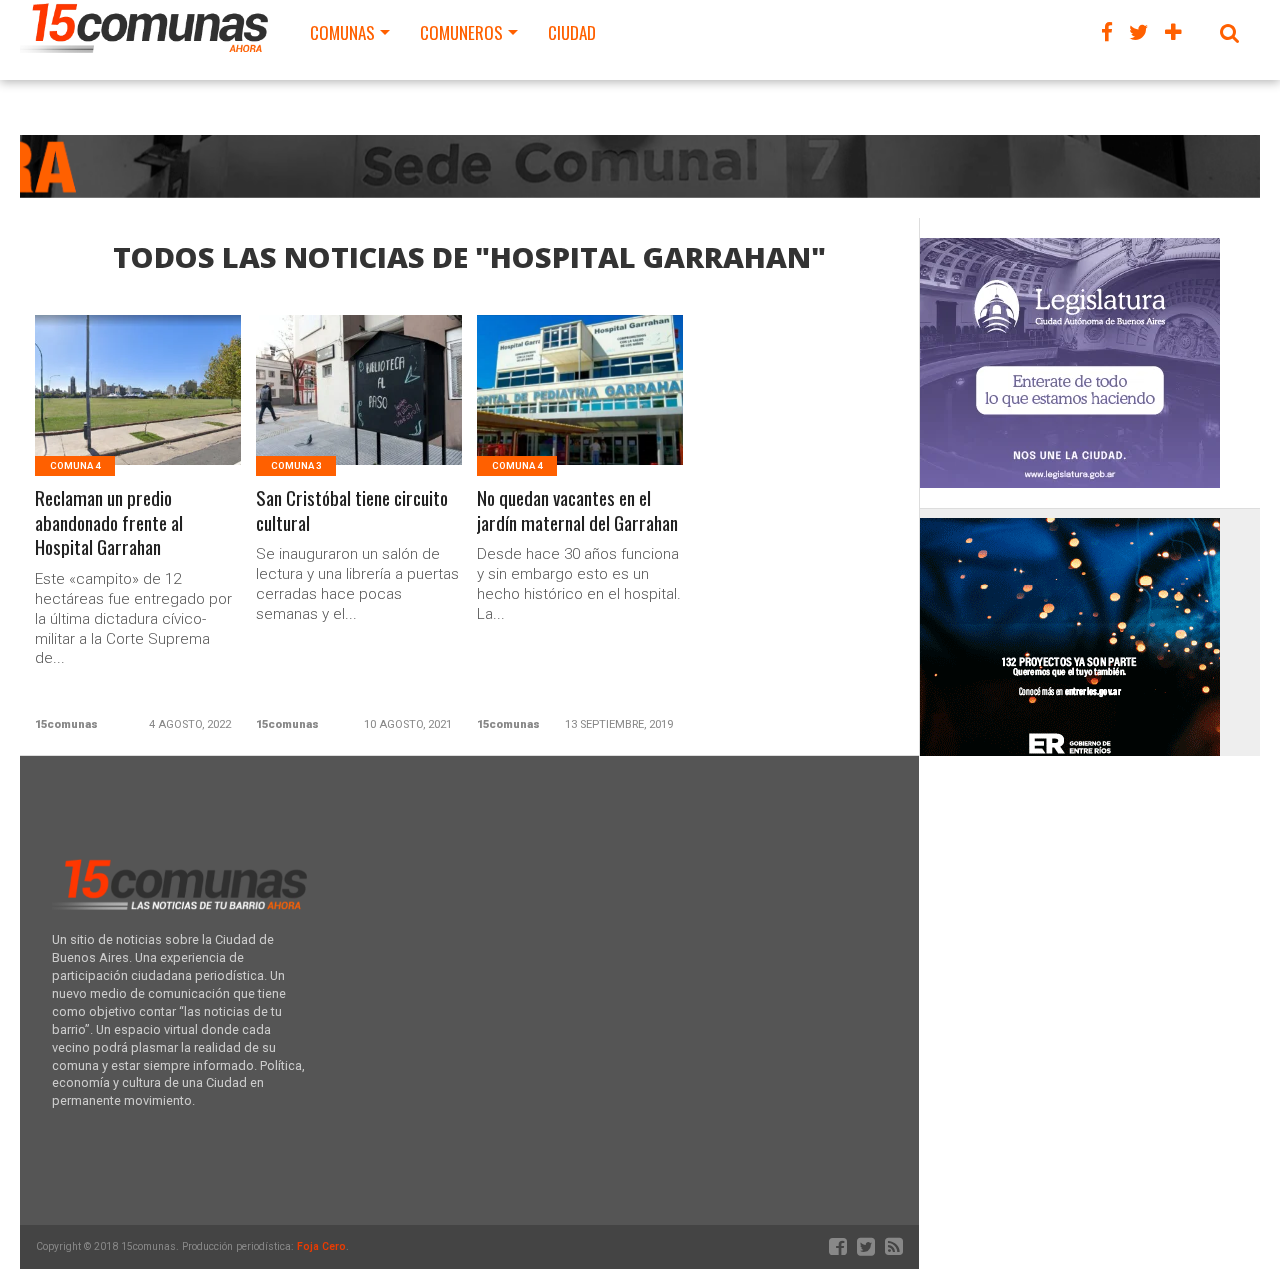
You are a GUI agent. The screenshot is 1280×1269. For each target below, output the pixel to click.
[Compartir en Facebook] (96, 414)
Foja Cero (321, 1246)
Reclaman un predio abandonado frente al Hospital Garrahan (109, 523)
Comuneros (461, 32)
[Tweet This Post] (138, 414)
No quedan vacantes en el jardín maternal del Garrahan (577, 511)
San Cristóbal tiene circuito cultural (352, 511)
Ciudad (572, 32)
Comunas (342, 32)
